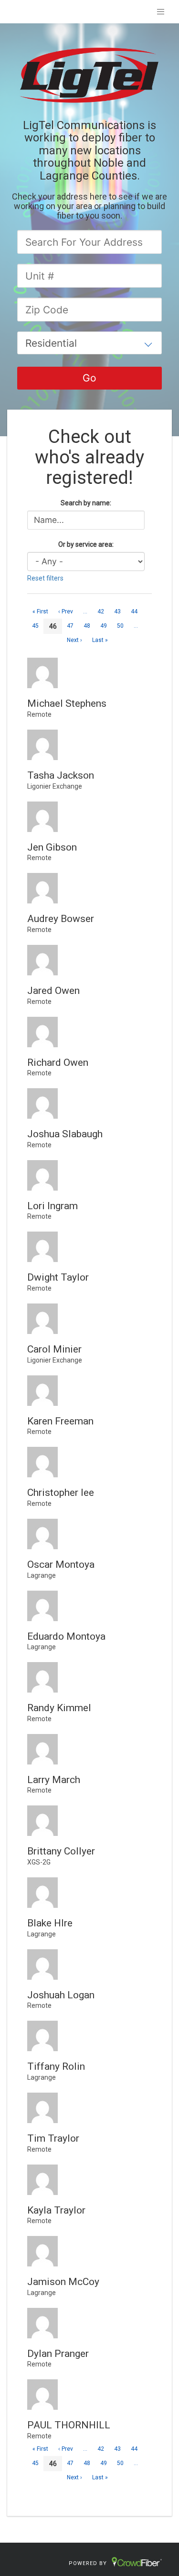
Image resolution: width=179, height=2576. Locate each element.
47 (70, 626)
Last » (100, 640)
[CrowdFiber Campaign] (89, 74)
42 (101, 611)
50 (120, 626)
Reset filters (45, 578)
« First (40, 611)
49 (104, 626)
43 (117, 611)
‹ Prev (66, 611)
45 (35, 626)
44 (134, 611)
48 (87, 626)
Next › (74, 640)
